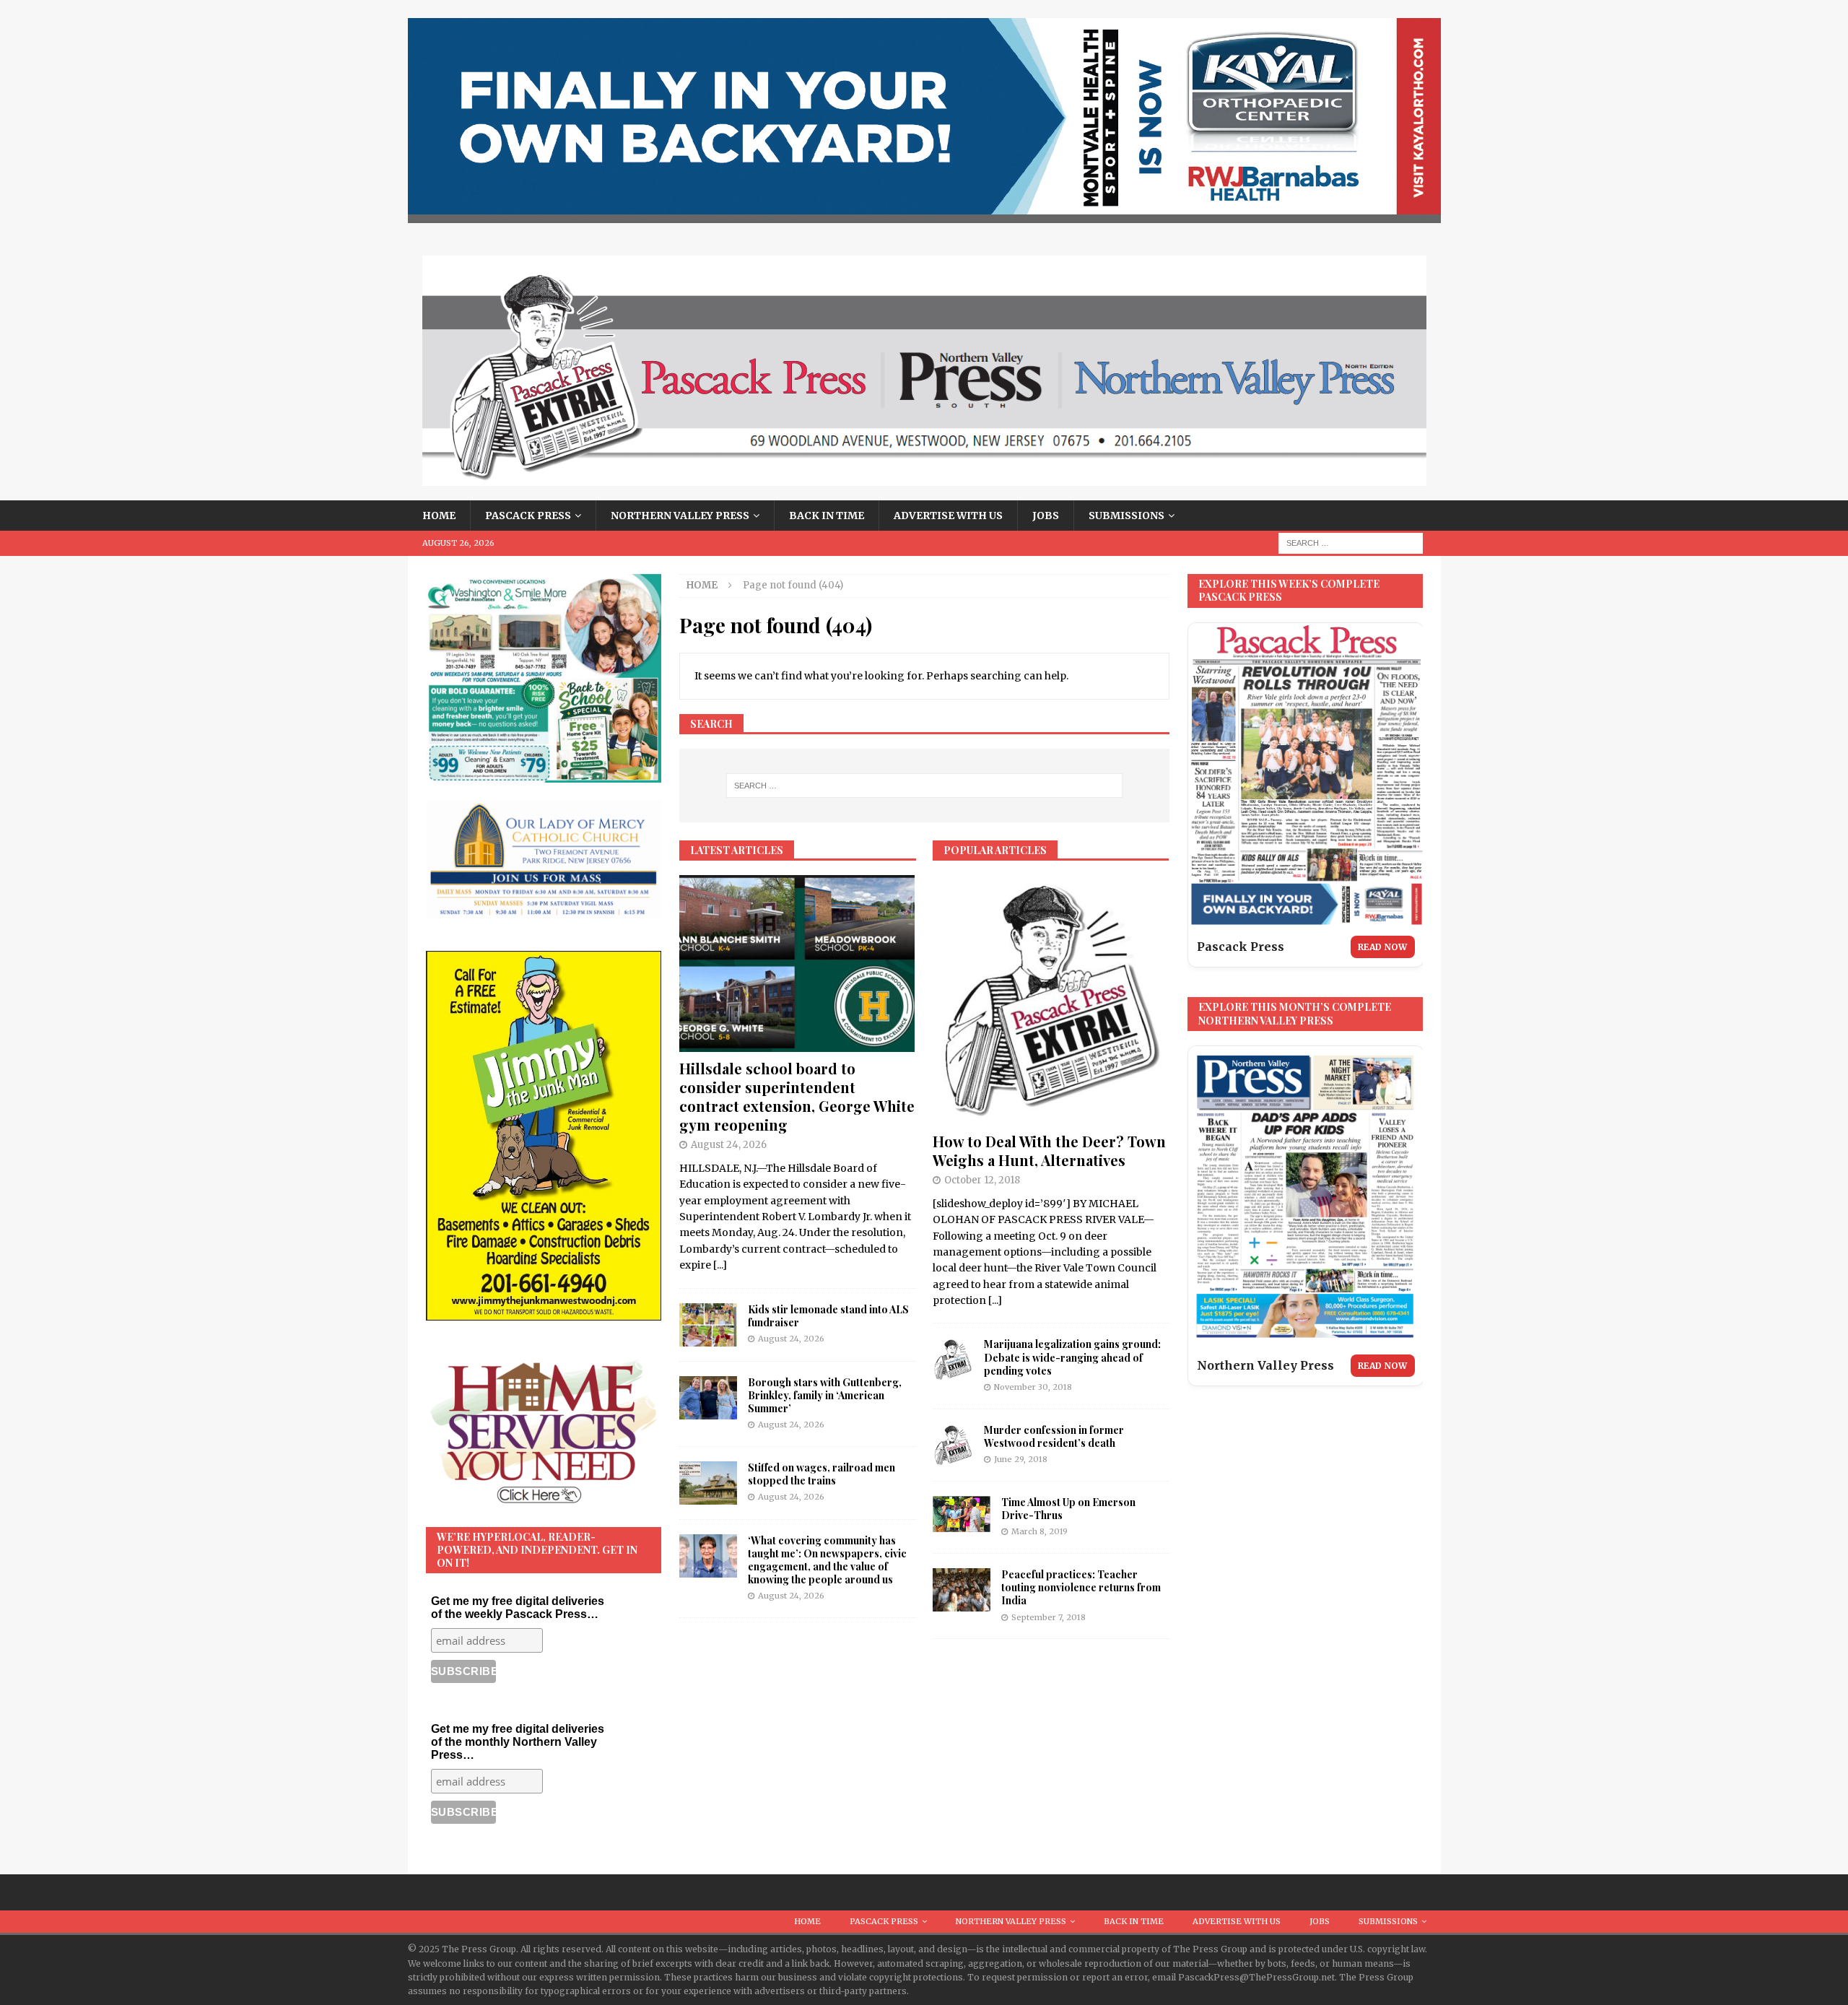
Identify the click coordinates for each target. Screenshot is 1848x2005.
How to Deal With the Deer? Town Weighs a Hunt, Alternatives (1049, 1151)
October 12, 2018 (982, 1180)
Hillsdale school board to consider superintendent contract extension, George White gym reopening (797, 1096)
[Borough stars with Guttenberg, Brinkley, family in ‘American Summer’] (708, 1398)
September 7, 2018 (1049, 1617)
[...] (720, 1265)
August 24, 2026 (729, 1145)
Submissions (1126, 516)
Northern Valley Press (680, 516)
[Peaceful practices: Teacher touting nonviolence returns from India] (962, 1590)
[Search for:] (1351, 543)
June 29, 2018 (1021, 1459)
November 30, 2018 (1033, 1387)
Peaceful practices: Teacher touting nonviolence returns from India (1081, 1587)
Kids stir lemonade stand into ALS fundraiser (828, 1316)
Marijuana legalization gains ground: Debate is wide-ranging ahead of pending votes (1072, 1357)
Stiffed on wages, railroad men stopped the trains (821, 1474)
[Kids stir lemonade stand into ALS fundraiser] (708, 1325)
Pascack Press (528, 516)
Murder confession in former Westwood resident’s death (1054, 1436)
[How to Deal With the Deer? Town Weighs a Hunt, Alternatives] (1051, 1000)
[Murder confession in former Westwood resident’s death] (953, 1445)
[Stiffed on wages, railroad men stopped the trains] (708, 1483)
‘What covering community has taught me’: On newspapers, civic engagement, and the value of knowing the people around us (827, 1560)
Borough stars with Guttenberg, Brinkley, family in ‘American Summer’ (825, 1395)
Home (439, 516)
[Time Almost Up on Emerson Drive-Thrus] (962, 1514)
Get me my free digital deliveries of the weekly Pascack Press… (518, 1608)
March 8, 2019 (1039, 1531)
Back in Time (827, 516)
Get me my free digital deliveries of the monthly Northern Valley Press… (518, 1742)
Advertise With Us (948, 516)
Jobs (1046, 516)
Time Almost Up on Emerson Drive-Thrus (1068, 1509)
